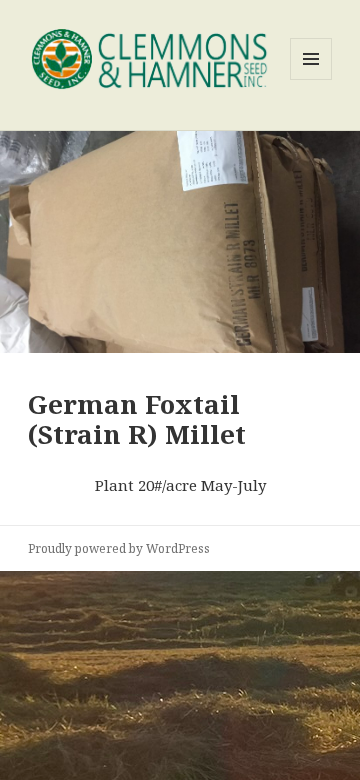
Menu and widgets (311, 79)
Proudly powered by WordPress (119, 548)
